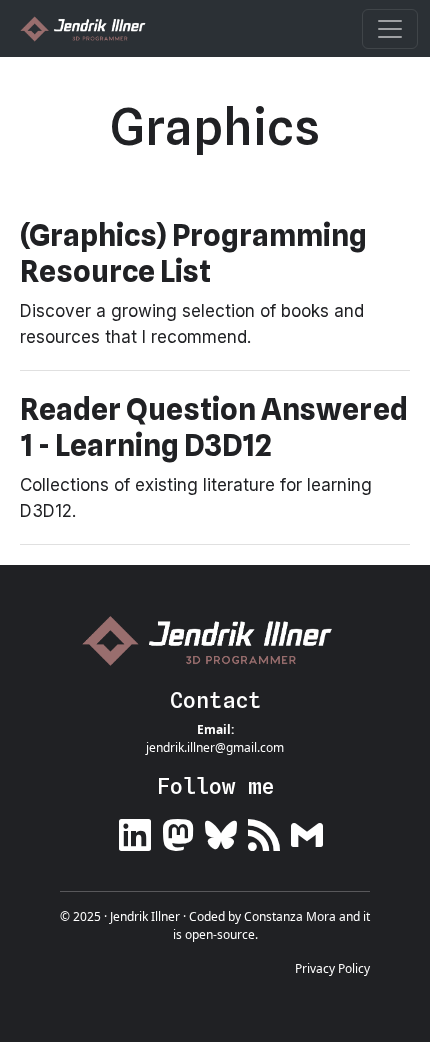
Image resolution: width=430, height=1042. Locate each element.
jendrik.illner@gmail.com (215, 747)
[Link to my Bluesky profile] (221, 831)
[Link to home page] (215, 640)
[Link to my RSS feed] (264, 831)
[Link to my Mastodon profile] (178, 831)
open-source (220, 934)
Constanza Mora (290, 916)
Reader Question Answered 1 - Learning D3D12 (214, 427)
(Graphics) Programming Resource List (193, 253)
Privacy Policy (332, 968)
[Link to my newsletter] (307, 831)
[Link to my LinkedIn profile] (135, 831)
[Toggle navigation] (390, 29)
